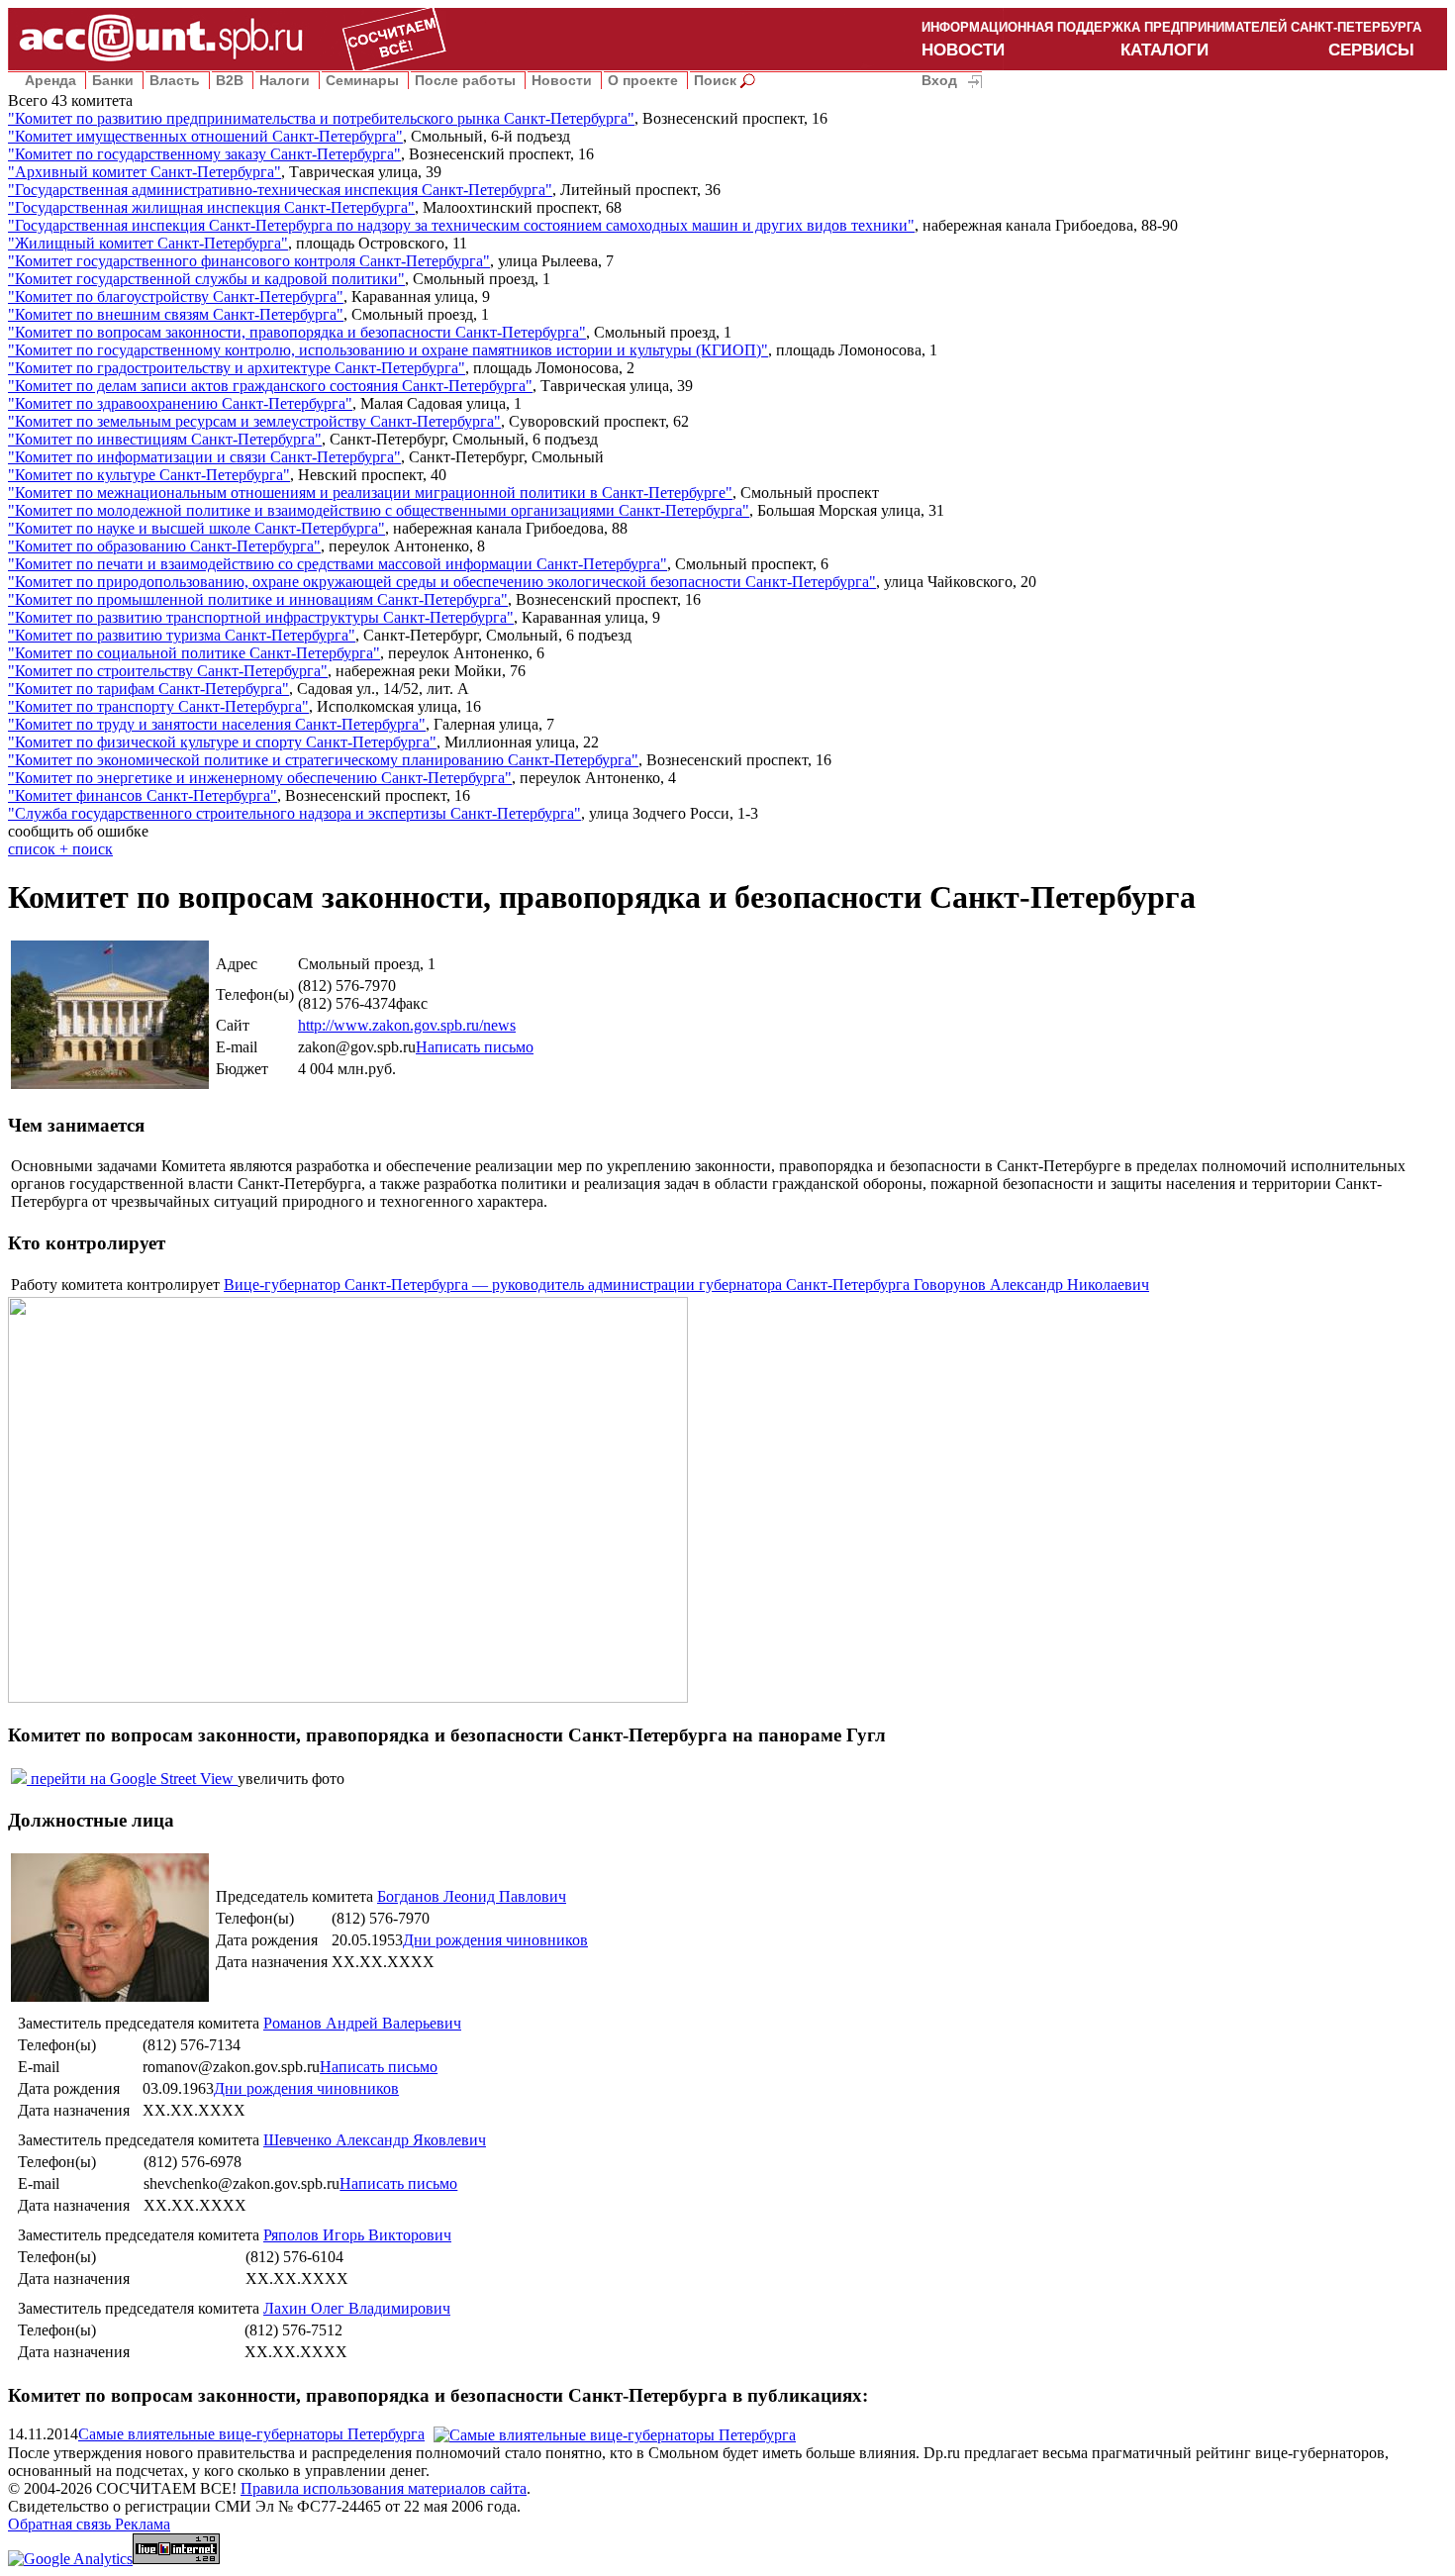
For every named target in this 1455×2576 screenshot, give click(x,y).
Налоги (285, 80)
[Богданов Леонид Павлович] (110, 1996)
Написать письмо (475, 1047)
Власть (175, 80)
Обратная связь (61, 2524)
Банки (113, 80)
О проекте (643, 80)
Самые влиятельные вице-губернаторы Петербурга (251, 2434)
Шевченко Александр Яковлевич (375, 2140)
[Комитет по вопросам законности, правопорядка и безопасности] (110, 1084)
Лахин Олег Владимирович (357, 2308)
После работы (465, 80)
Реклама (143, 2524)
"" (321, 118)
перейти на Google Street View (132, 1779)
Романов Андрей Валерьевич (362, 2023)
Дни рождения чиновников (495, 1940)
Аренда (50, 80)
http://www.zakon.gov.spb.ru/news (407, 1025)
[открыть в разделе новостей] (615, 2434)
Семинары (362, 80)
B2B (230, 80)
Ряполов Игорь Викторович (357, 2235)
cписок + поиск (60, 849)
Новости (562, 80)
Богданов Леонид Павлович (472, 1896)
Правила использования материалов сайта (384, 2488)
